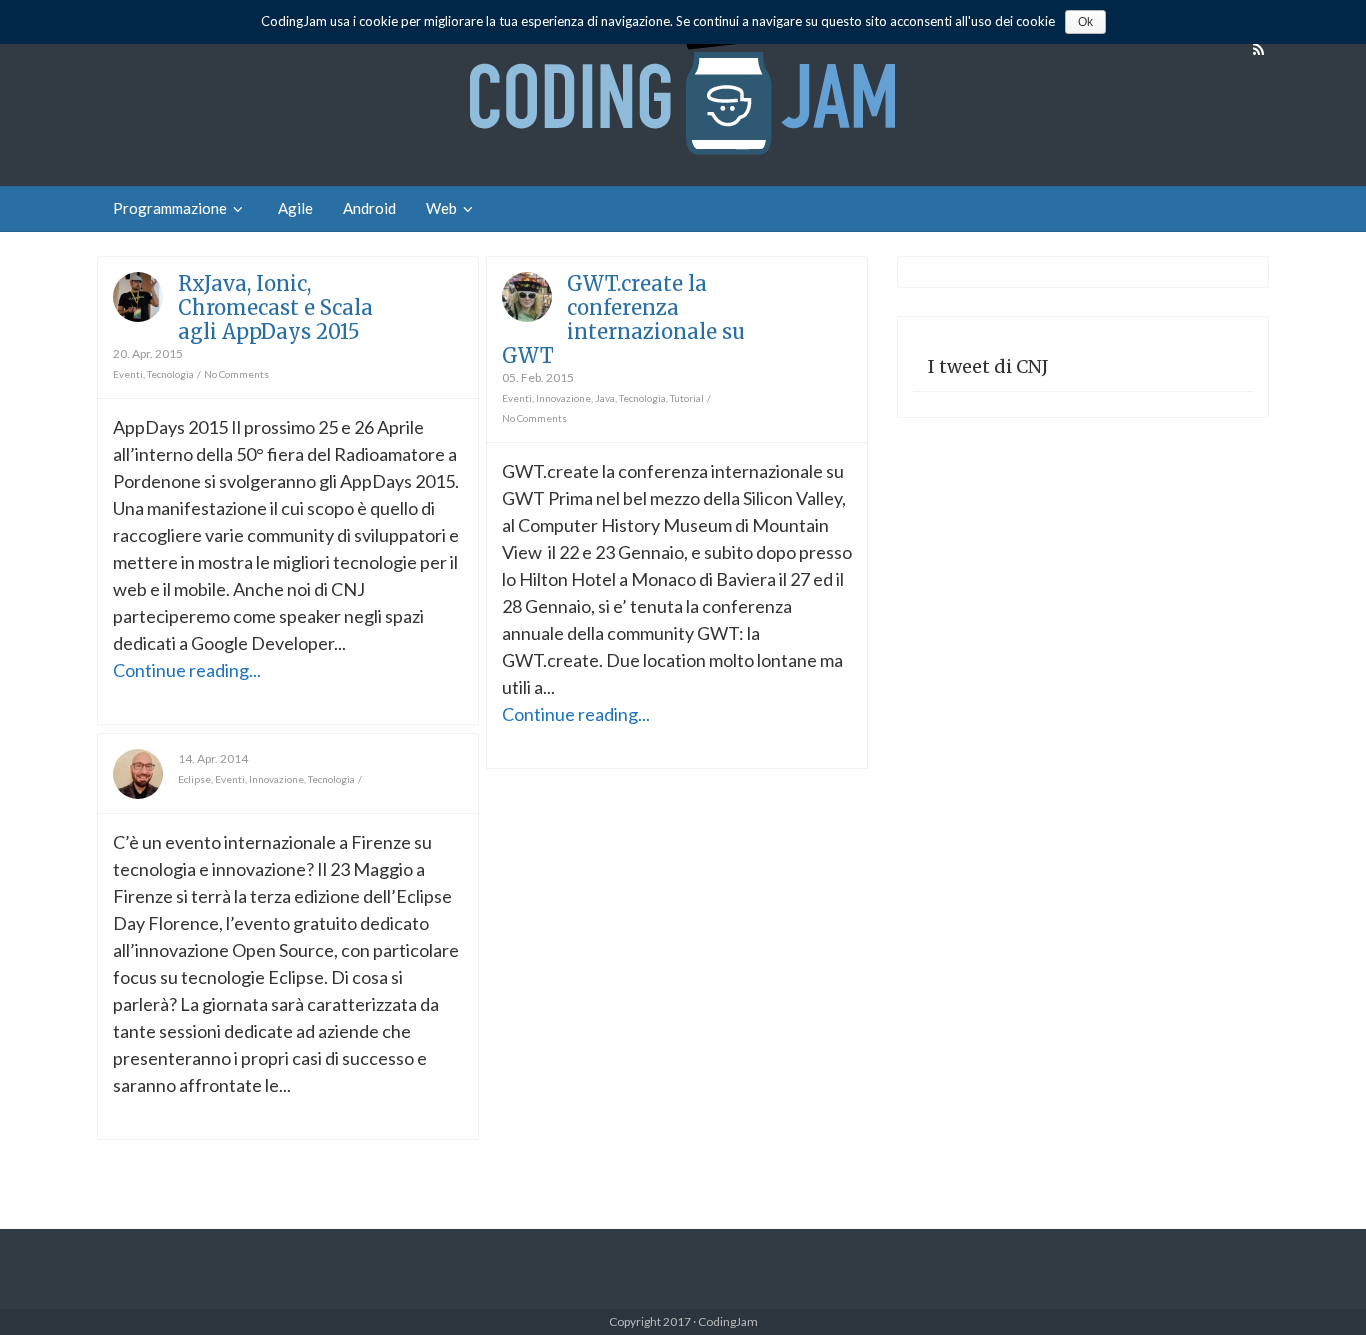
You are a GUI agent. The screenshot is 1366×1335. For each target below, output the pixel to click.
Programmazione (170, 208)
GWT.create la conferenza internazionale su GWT (623, 319)
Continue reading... (187, 670)
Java (605, 398)
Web (441, 208)
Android (369, 208)
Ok (1085, 22)
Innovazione (563, 398)
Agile (295, 208)
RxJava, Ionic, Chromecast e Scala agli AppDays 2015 (275, 307)
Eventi (128, 374)
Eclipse (194, 779)
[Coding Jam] (683, 93)
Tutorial (687, 398)
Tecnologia (170, 374)
